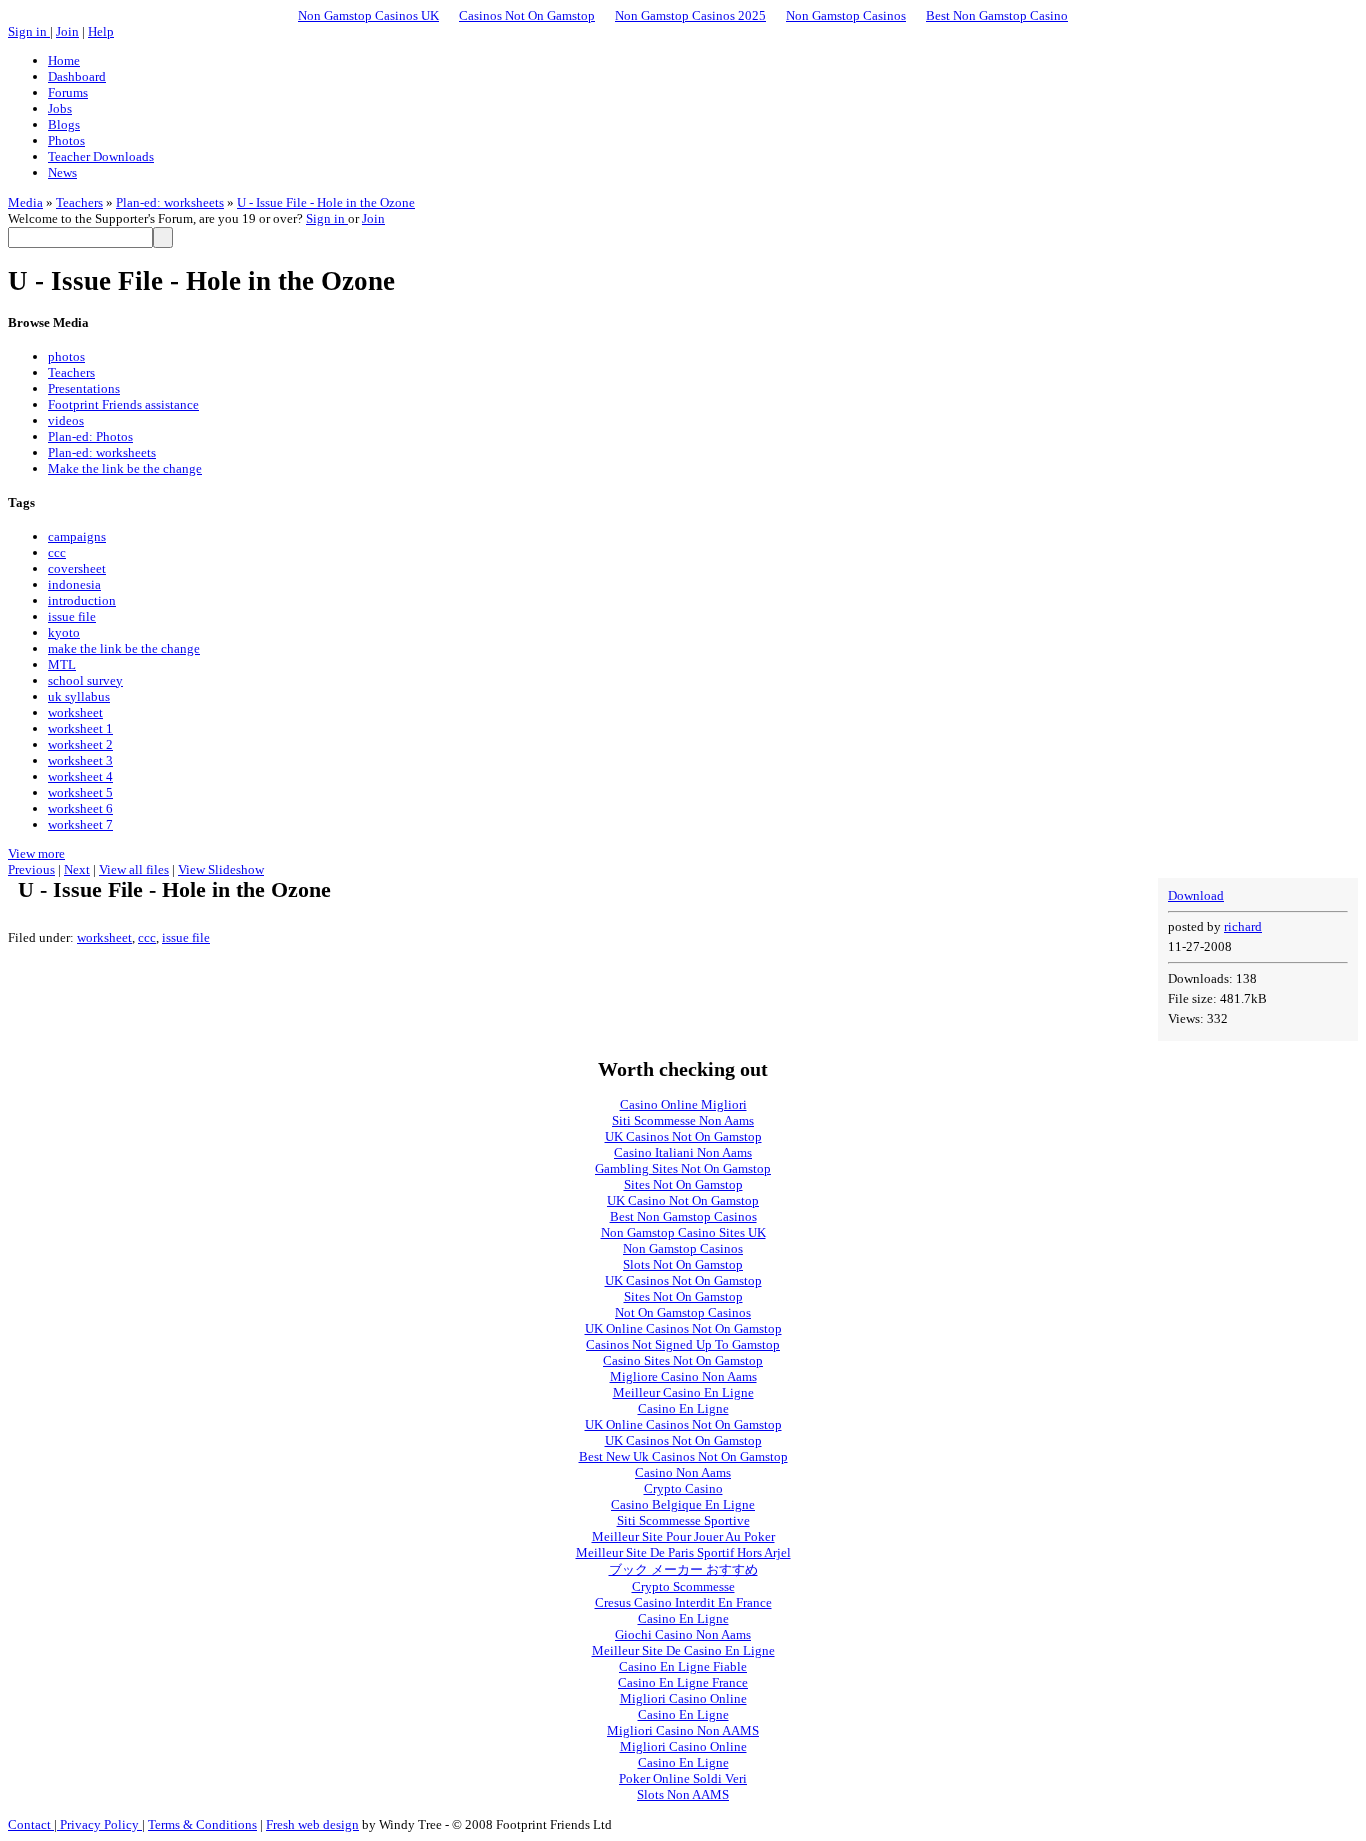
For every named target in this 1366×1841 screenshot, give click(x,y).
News (62, 172)
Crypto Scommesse (683, 1586)
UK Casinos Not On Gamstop (683, 1136)
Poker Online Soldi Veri (683, 1778)
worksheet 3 (80, 760)
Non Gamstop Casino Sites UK (683, 1232)
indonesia (74, 584)
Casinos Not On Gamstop (527, 15)
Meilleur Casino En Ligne (683, 1392)
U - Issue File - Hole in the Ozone (326, 202)
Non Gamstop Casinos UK (368, 15)
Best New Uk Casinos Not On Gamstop (683, 1456)
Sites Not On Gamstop (683, 1184)
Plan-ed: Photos (90, 436)
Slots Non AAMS (683, 1794)
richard (1243, 926)
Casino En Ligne (683, 1408)
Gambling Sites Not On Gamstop (683, 1168)
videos (66, 420)
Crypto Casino (683, 1488)
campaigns (77, 536)
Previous (31, 869)
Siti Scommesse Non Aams (683, 1120)
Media (25, 202)
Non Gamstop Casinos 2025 (690, 15)
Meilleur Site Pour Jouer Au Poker (683, 1536)
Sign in (29, 31)
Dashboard (77, 76)
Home (64, 60)
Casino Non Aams (683, 1472)
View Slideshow (221, 869)
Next (77, 869)
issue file (72, 616)
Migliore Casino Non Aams (683, 1376)
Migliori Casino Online (683, 1698)
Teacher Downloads (101, 156)
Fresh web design (312, 1824)
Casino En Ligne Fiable (683, 1666)
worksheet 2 (80, 744)
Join (67, 31)
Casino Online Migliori (683, 1104)
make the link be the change (124, 648)
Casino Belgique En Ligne (683, 1504)
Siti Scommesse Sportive (683, 1520)
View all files (134, 869)
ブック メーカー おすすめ (683, 1569)
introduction (82, 600)
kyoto (64, 632)
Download (1196, 895)
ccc (57, 552)
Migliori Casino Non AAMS (683, 1730)
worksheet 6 (80, 808)
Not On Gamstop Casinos (683, 1312)
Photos (66, 140)
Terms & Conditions (202, 1824)
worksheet (75, 712)
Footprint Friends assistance (123, 404)
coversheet (77, 568)
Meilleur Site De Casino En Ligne (683, 1650)
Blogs (64, 124)
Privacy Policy (99, 1824)
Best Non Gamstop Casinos (683, 1216)
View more (36, 853)
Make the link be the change (125, 468)
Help (101, 31)
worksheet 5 (80, 792)
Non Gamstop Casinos (846, 15)
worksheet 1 (80, 728)
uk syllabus (79, 696)
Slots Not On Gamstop (683, 1264)
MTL (62, 664)
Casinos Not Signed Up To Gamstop (683, 1344)
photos (66, 356)
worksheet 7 (80, 824)
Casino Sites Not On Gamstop (683, 1360)
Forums (68, 92)
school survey (85, 680)
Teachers (79, 202)
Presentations (84, 388)
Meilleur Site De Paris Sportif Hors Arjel (683, 1552)
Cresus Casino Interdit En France (683, 1602)
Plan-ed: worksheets (170, 202)
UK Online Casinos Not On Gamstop (683, 1328)
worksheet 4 (80, 776)
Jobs (60, 108)
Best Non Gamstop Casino (997, 15)
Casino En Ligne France (683, 1682)
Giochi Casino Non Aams (683, 1634)
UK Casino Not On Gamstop (683, 1200)
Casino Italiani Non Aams (683, 1152)
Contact (31, 1824)
